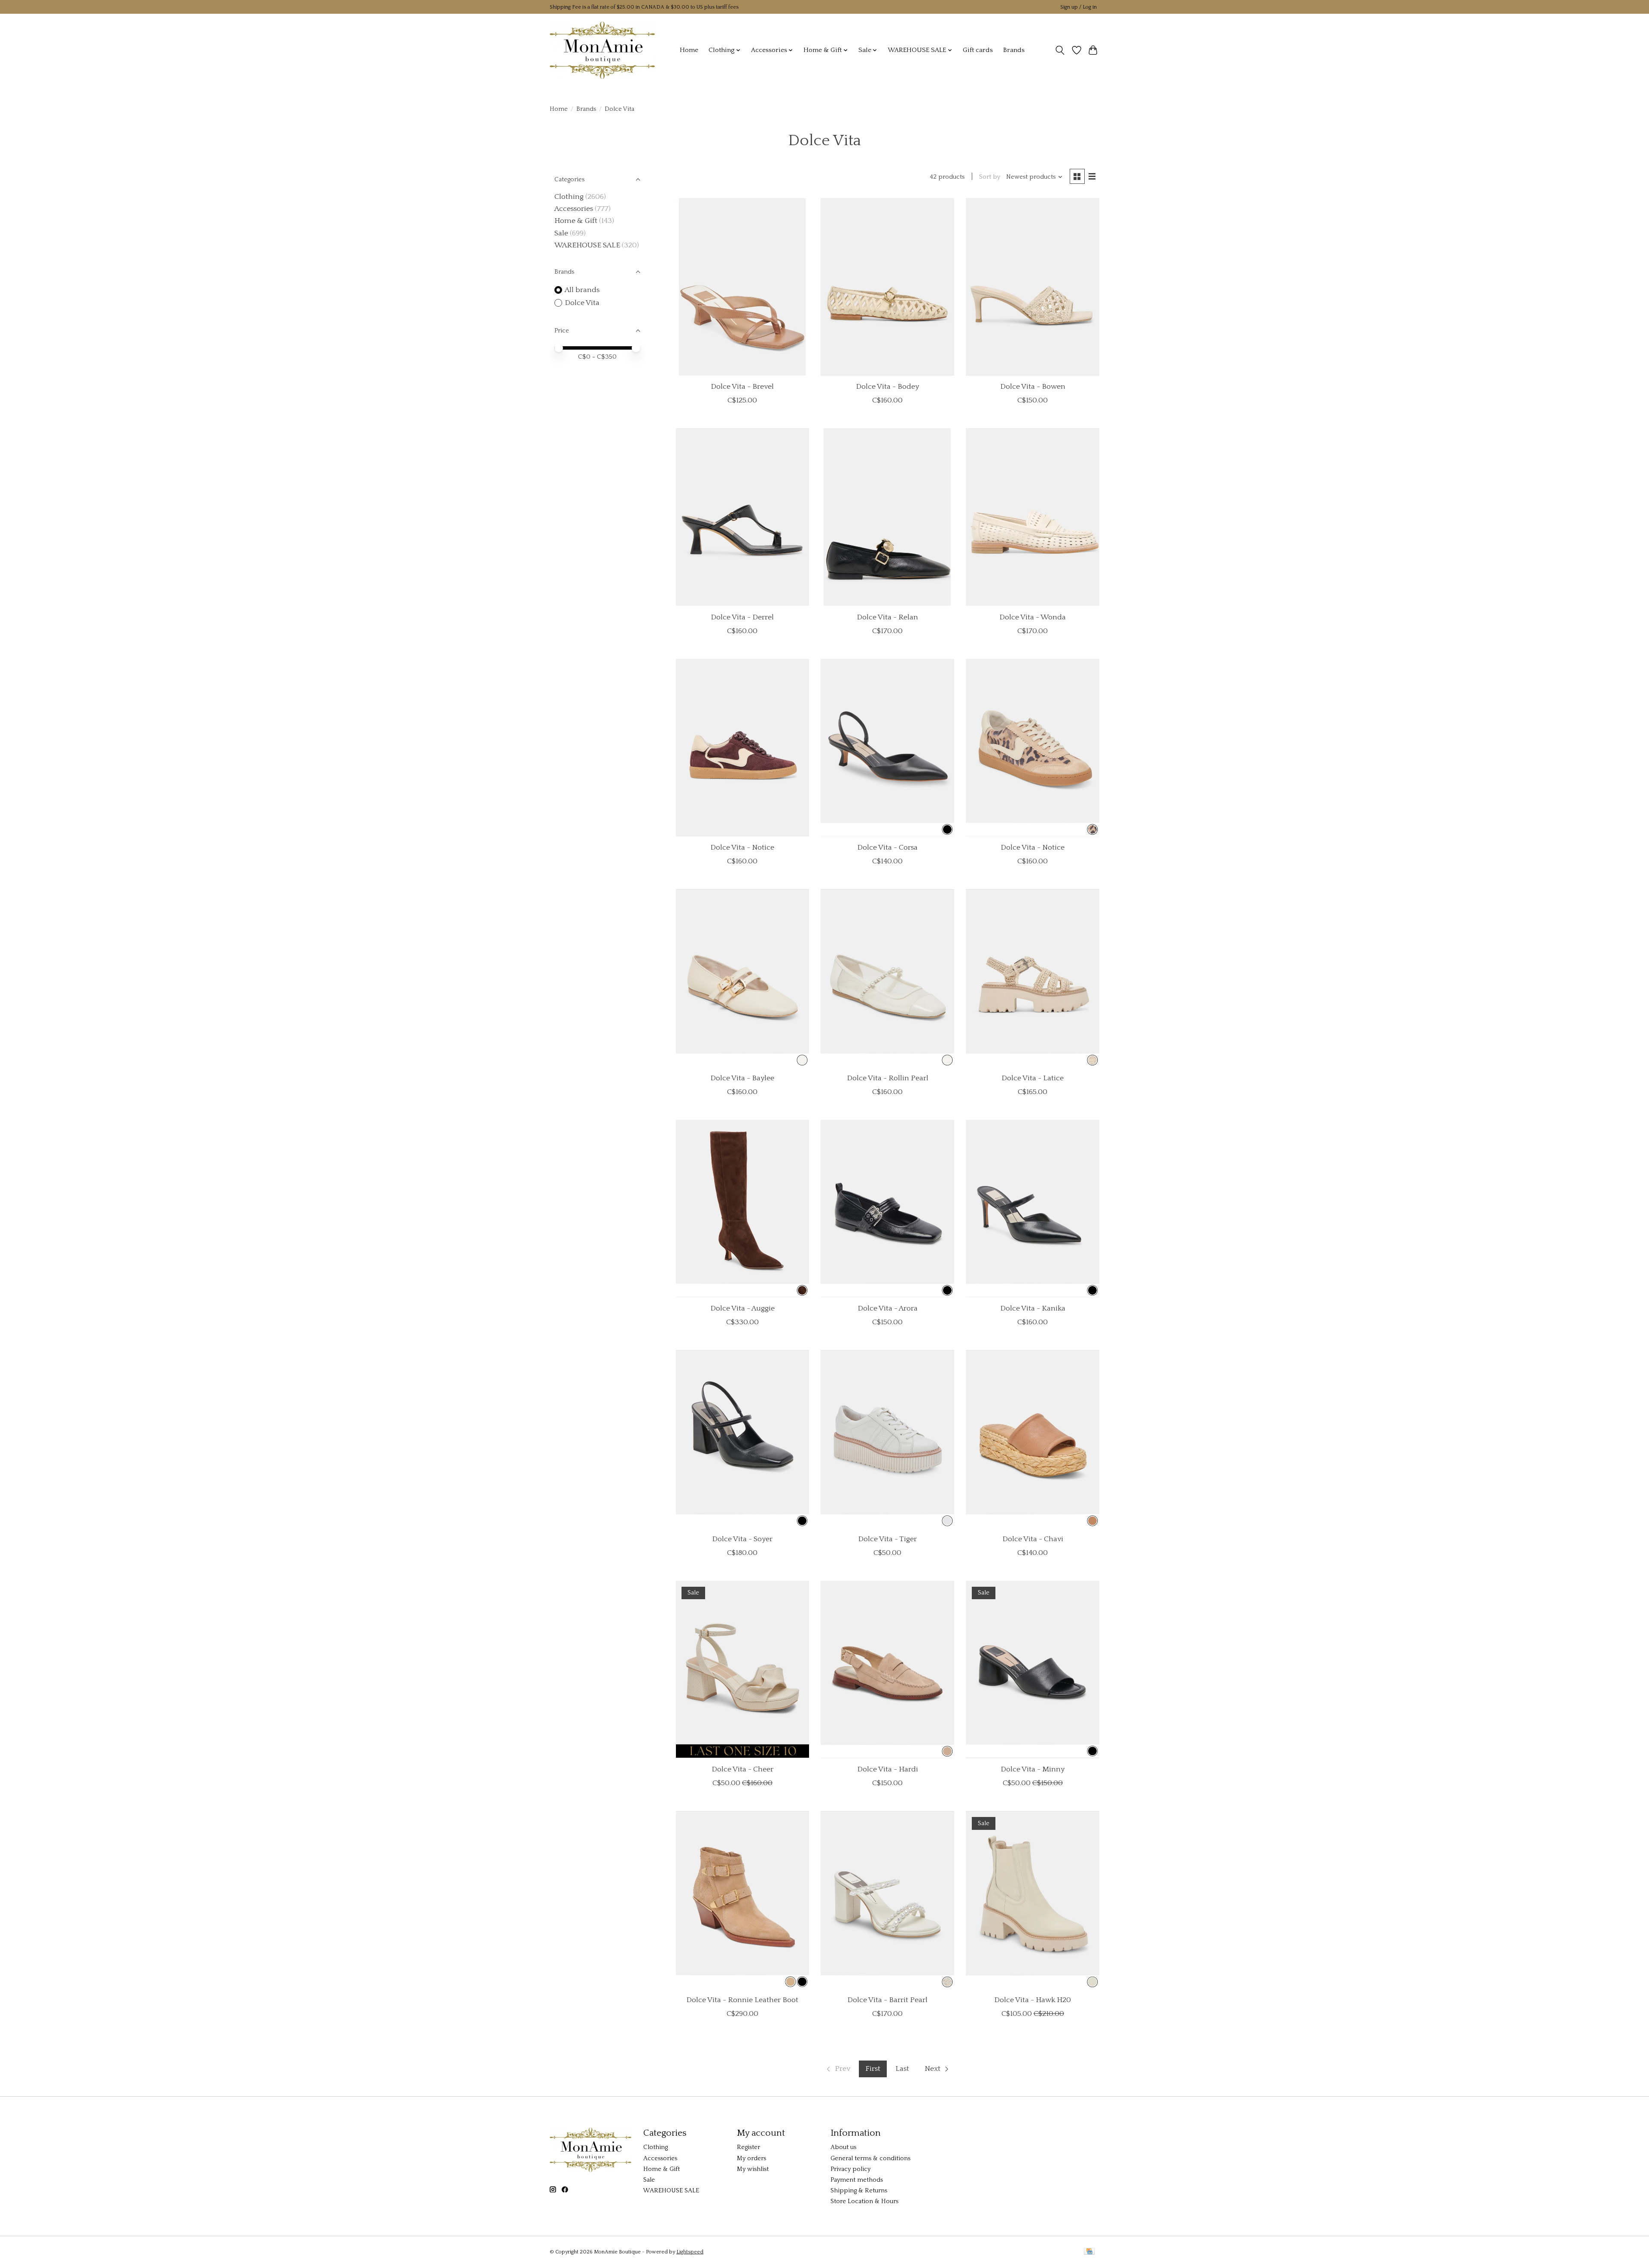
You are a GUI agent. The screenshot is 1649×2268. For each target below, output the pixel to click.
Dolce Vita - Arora (888, 1308)
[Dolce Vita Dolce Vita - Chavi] (1032, 1439)
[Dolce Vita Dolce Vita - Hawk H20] (1032, 1900)
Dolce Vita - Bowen (1033, 387)
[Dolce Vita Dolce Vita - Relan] (887, 517)
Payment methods (857, 2180)
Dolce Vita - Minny (1033, 1769)
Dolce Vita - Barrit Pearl (887, 2000)
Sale (561, 233)
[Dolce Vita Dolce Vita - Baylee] (742, 978)
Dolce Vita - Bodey (887, 387)
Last (902, 2069)
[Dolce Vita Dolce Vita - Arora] (887, 1209)
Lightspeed (690, 2252)
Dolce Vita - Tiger (887, 1539)
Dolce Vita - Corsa (887, 847)
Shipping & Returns (859, 2191)
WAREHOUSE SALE (587, 245)
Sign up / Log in (1079, 7)
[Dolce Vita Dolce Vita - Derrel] (742, 517)
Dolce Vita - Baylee (742, 1078)
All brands (582, 290)
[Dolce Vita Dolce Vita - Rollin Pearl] (887, 978)
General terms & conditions (870, 2158)
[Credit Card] (1089, 2252)
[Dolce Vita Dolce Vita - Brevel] (742, 287)
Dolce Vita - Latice (1033, 1078)
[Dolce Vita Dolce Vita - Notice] (742, 748)
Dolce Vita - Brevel (742, 387)
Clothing (569, 197)
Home (689, 50)
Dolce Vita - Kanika (1033, 1308)
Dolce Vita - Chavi (1033, 1539)
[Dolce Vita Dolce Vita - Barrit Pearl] (887, 1900)
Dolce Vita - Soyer (742, 1539)
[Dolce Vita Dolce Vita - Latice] (1032, 978)
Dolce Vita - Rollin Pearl (888, 1078)
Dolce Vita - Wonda (1033, 617)
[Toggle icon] (1060, 50)
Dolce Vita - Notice (742, 847)
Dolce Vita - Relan (887, 617)
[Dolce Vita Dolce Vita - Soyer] (742, 1439)
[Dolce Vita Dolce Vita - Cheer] (742, 1669)
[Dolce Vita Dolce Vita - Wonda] (1032, 517)
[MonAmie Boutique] (602, 50)
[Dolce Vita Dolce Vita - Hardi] (887, 1669)
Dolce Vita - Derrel (742, 617)
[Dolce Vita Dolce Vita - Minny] (1032, 1669)
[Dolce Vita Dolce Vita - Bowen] (1032, 287)
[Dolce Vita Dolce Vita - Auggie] (742, 1209)
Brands (1014, 50)
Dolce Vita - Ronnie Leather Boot (742, 2000)
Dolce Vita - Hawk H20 (1033, 2000)
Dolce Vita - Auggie (742, 1308)
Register (748, 2147)
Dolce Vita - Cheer (742, 1769)
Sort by (990, 177)
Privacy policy (850, 2169)
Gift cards (978, 50)
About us (843, 2147)
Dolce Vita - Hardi (888, 1769)
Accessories (574, 209)
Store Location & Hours (864, 2201)
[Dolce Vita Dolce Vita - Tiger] (887, 1439)
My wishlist (753, 2169)
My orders (751, 2158)
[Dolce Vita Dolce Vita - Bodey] (887, 287)
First (873, 2069)
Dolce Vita (582, 303)
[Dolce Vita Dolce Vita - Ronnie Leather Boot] (742, 1900)
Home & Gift (576, 221)
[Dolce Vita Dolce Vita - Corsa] (887, 748)
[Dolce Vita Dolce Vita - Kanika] (1032, 1209)
